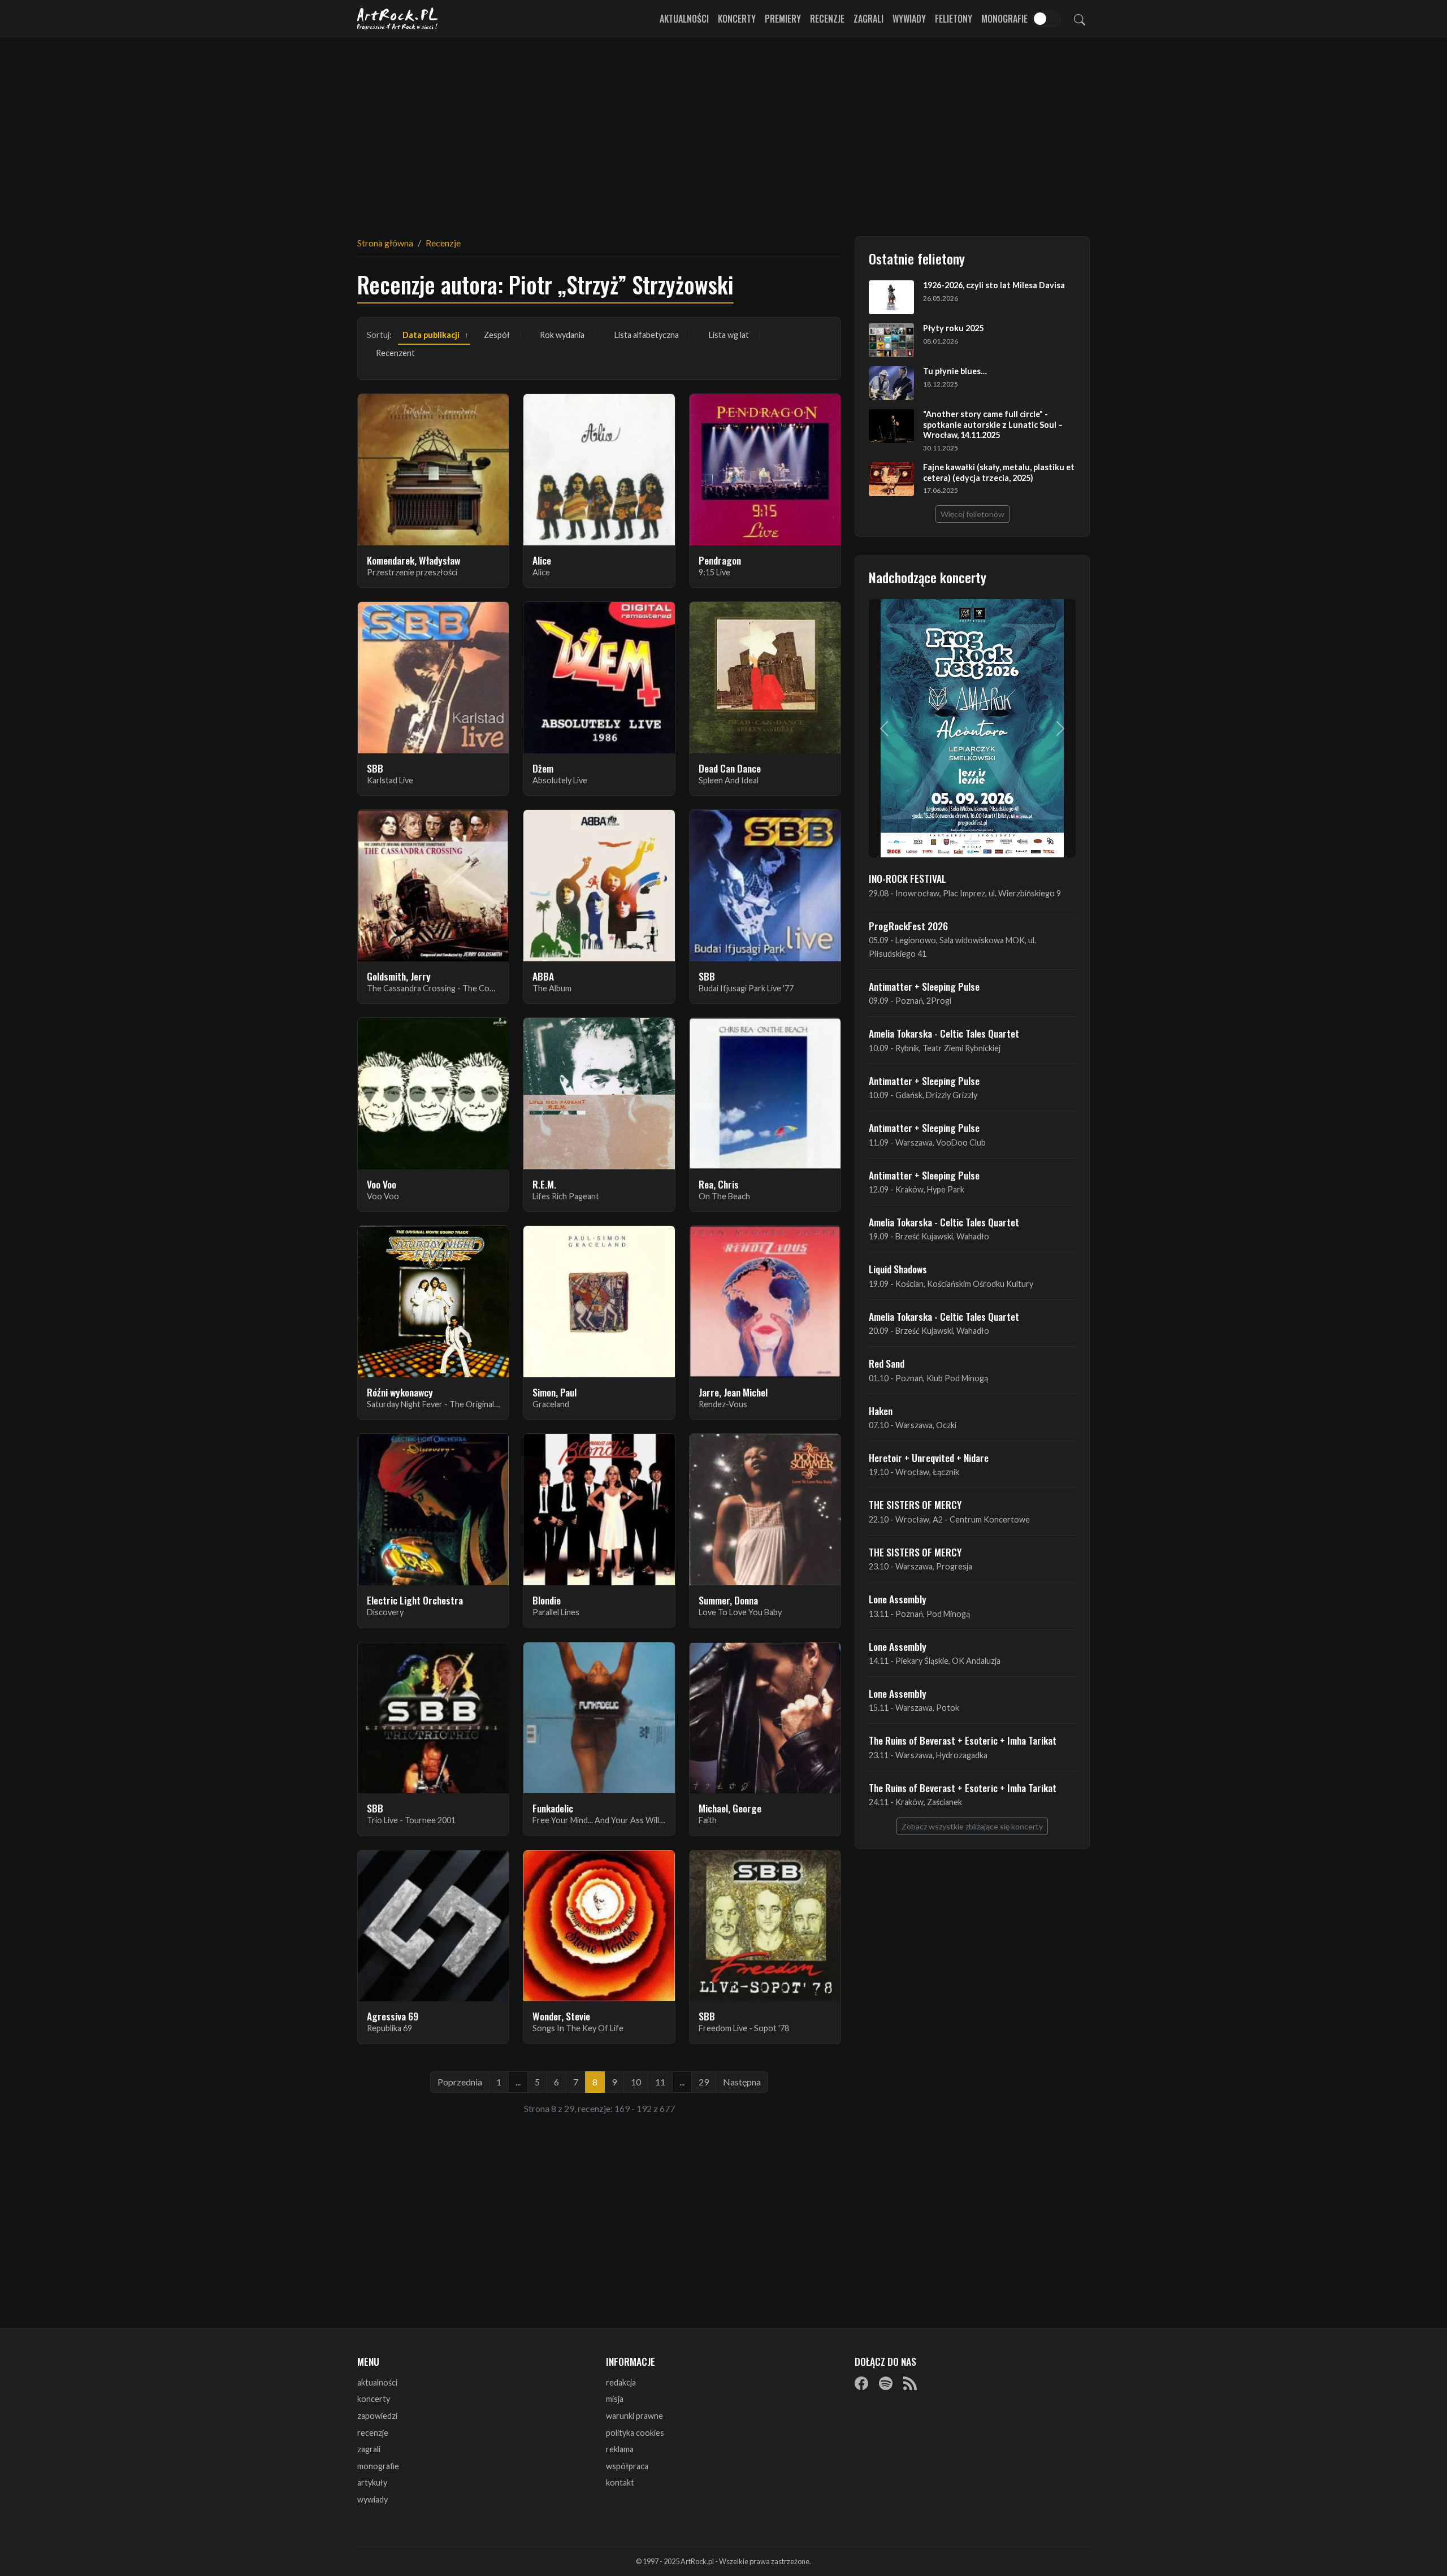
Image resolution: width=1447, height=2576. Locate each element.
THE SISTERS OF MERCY (915, 1504)
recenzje (373, 2433)
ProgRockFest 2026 (908, 926)
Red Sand (887, 1363)
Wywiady (909, 19)
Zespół (497, 335)
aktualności (377, 2382)
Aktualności (684, 19)
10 (636, 2082)
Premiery (783, 19)
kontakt (620, 2482)
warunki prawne (634, 2416)
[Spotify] (886, 2383)
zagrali (369, 2449)
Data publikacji (431, 335)
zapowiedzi (377, 2416)
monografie (378, 2466)
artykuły (372, 2482)
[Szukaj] (1080, 19)
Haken (881, 1411)
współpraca (627, 2466)
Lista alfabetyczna (647, 335)
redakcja (621, 2382)
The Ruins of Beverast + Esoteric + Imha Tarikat (963, 1740)
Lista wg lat (729, 335)
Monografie (1004, 19)
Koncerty (737, 19)
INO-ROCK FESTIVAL (907, 878)
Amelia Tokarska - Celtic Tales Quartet (944, 1033)
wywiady (372, 2499)
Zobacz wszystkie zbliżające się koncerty (972, 1826)
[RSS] (910, 2383)
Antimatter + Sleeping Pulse (924, 986)
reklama (620, 2449)
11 (660, 2082)
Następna (742, 2082)
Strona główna (385, 243)
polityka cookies (635, 2433)
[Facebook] (861, 2383)
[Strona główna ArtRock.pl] (398, 19)
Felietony (954, 19)
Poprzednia (460, 2082)
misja (615, 2399)
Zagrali (868, 19)
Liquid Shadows (898, 1269)
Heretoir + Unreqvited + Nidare (929, 1458)
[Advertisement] (723, 130)
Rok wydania (562, 335)
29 (704, 2082)
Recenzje (827, 19)
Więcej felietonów (972, 514)
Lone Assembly (898, 1599)
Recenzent (395, 353)
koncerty (374, 2399)
